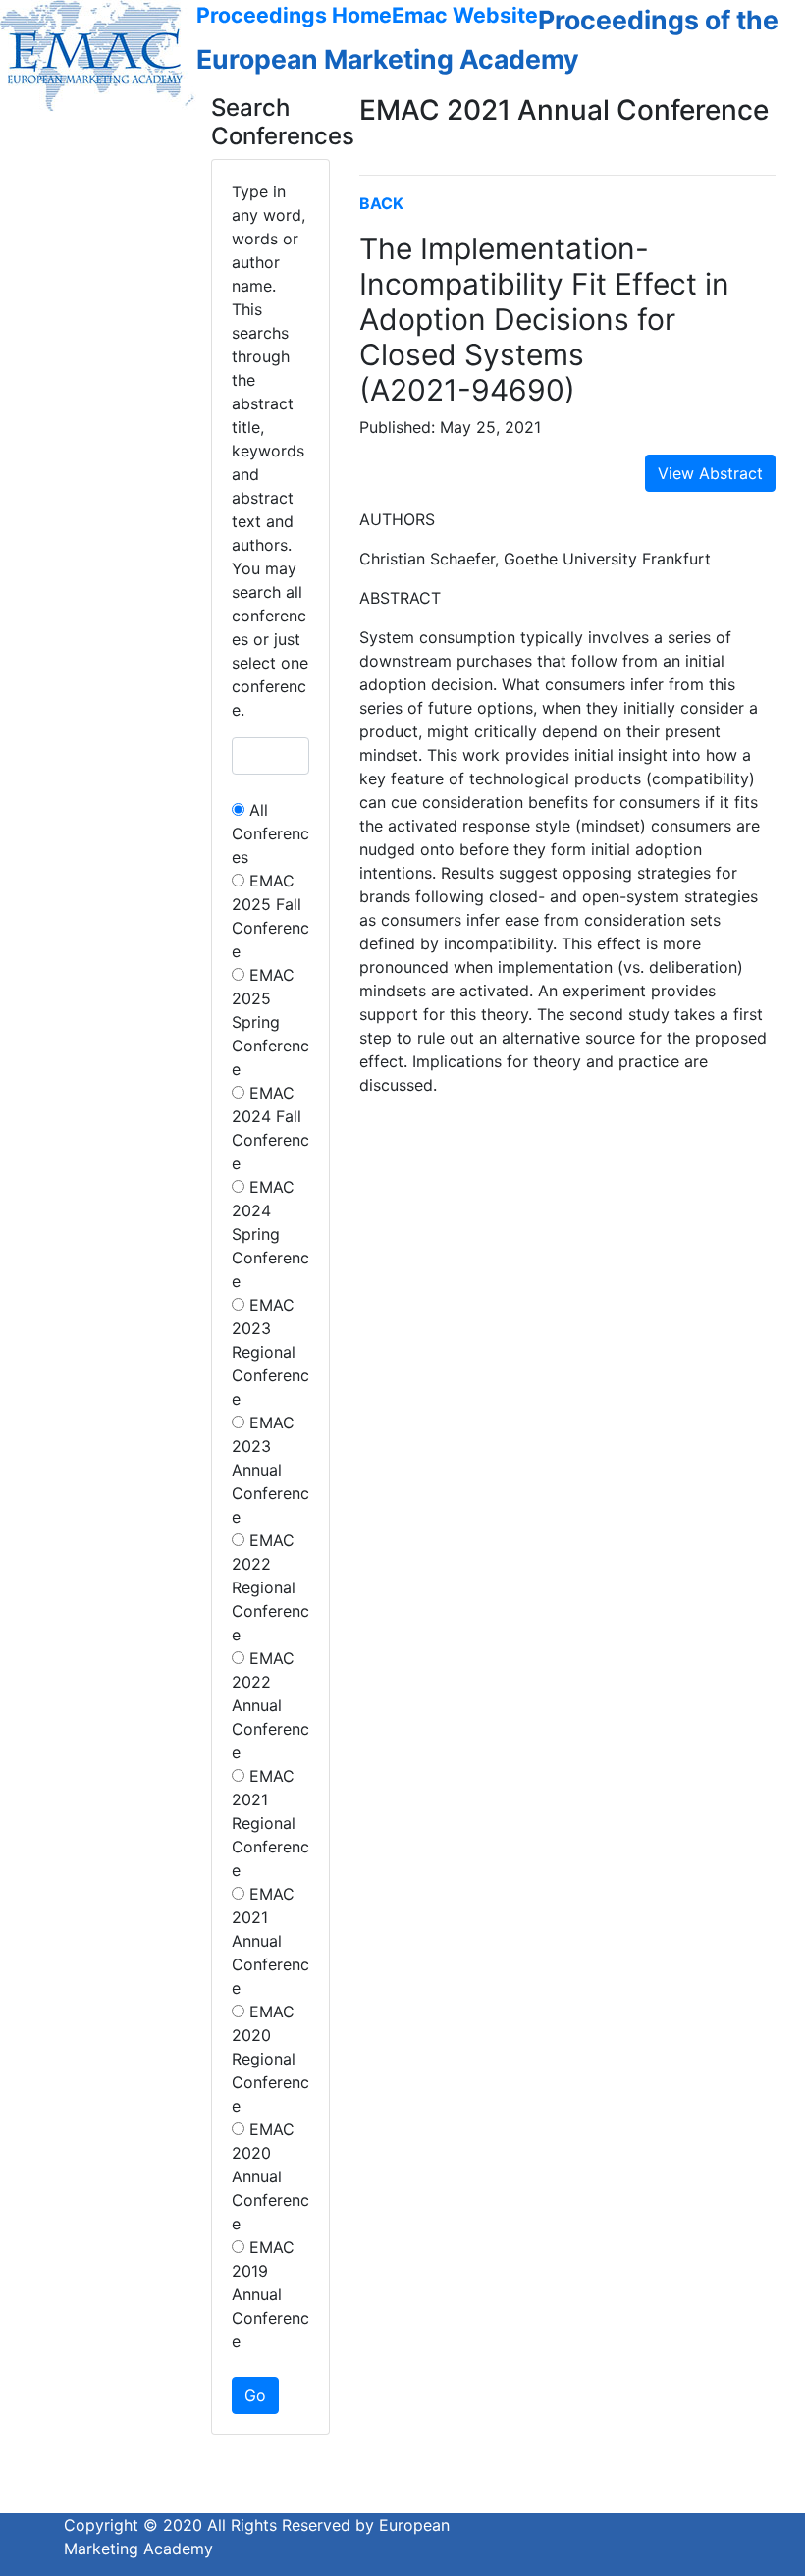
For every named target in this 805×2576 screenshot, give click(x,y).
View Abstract (710, 473)
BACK (381, 203)
